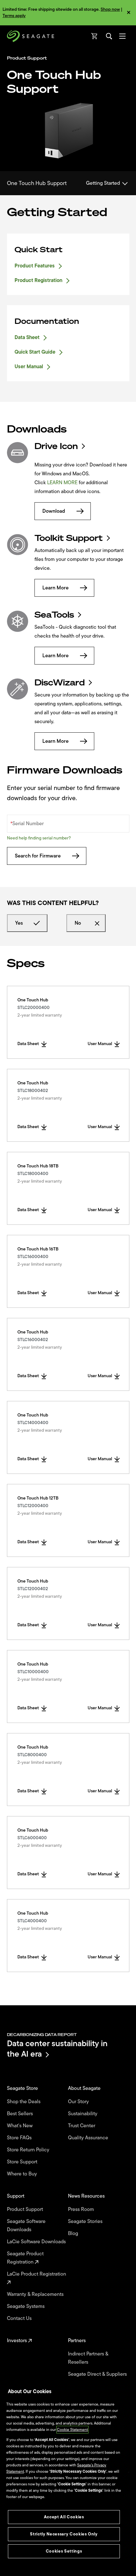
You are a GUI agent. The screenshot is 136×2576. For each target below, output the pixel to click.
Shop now (110, 9)
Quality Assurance (89, 2138)
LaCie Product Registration (37, 2274)
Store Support (23, 2162)
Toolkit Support (69, 538)
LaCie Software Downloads (37, 2242)
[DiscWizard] (18, 689)
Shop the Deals (25, 2102)
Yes (19, 923)
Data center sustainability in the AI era (57, 2049)
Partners (77, 2341)
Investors (18, 2341)
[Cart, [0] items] (95, 36)
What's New (20, 2126)
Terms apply (14, 16)
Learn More (56, 588)
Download (54, 511)
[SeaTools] (18, 621)
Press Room (82, 2209)
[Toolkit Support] (18, 545)
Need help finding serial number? (39, 838)
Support (16, 2196)
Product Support (26, 2209)
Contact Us (20, 2318)
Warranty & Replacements (36, 2294)
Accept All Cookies (64, 2517)
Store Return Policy (29, 2150)
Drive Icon (56, 446)
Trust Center (82, 2126)
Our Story (79, 2102)
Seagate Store (23, 2088)
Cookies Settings (64, 2551)
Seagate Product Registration (25, 2258)
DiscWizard (60, 683)
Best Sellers (21, 2114)
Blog (74, 2233)
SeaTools (54, 615)
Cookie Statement (72, 2430)
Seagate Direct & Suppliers (98, 2374)
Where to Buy (23, 2174)
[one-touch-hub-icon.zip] (18, 453)
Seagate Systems (26, 2306)
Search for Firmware (38, 856)
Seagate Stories (86, 2221)
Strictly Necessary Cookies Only (64, 2534)
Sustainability (83, 2114)
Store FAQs (20, 2138)
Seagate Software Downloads (26, 2226)
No (78, 923)
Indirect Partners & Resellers (88, 2358)
